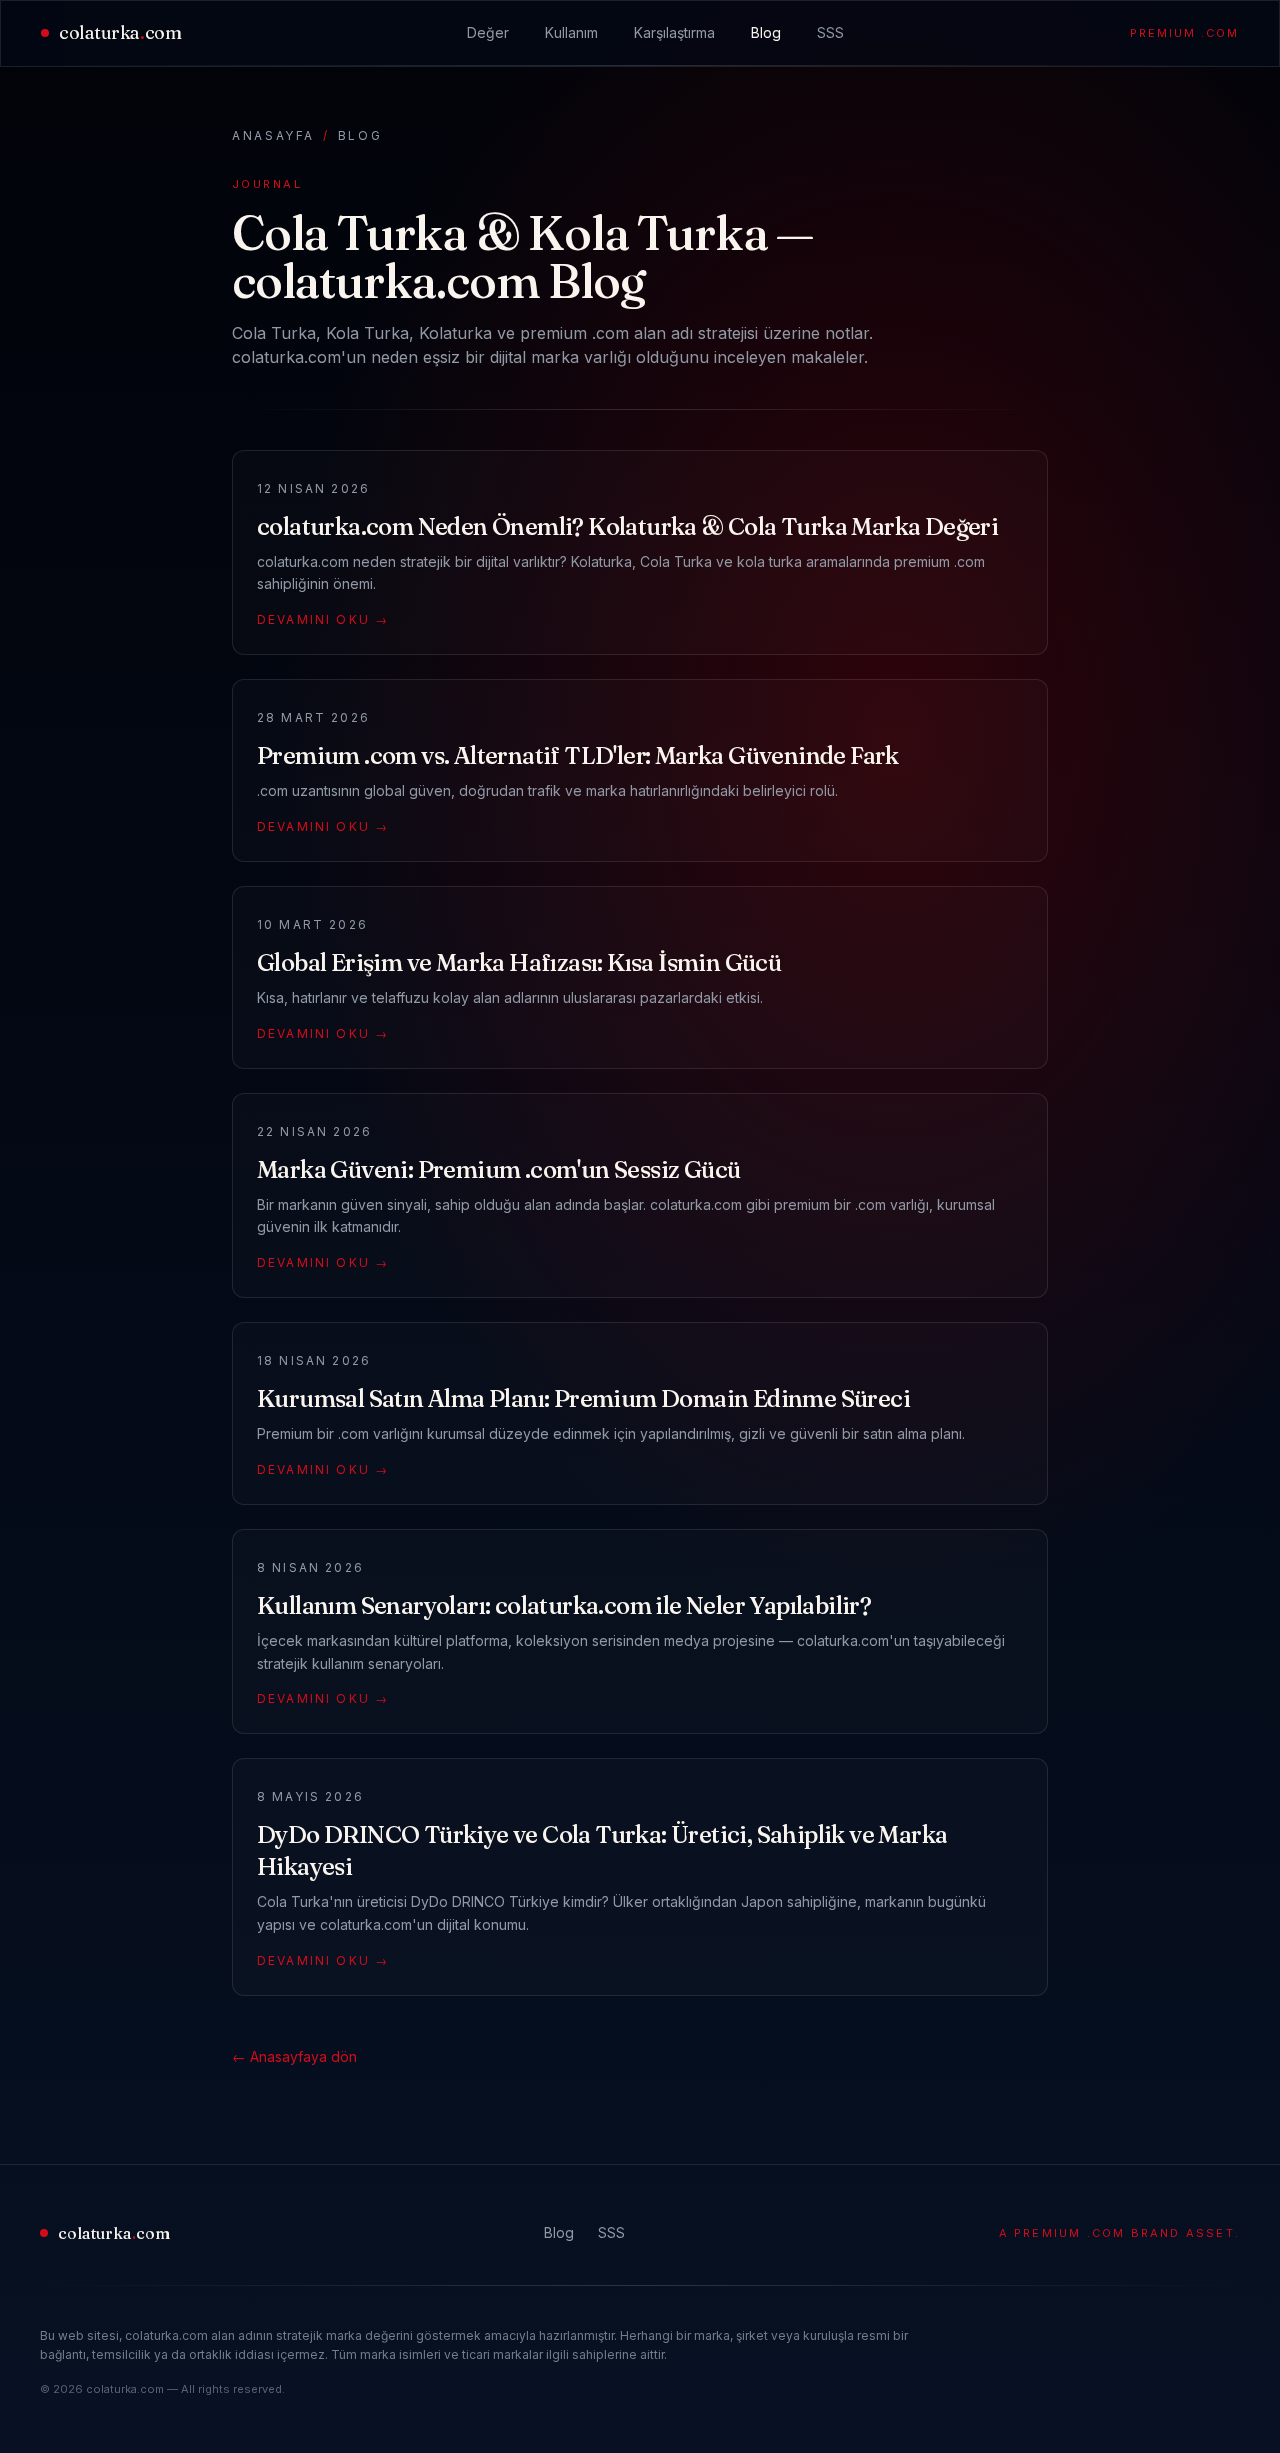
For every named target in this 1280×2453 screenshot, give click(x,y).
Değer (488, 32)
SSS (830, 32)
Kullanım (571, 32)
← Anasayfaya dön (294, 2056)
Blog (766, 32)
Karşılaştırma (674, 32)
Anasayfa (273, 135)
